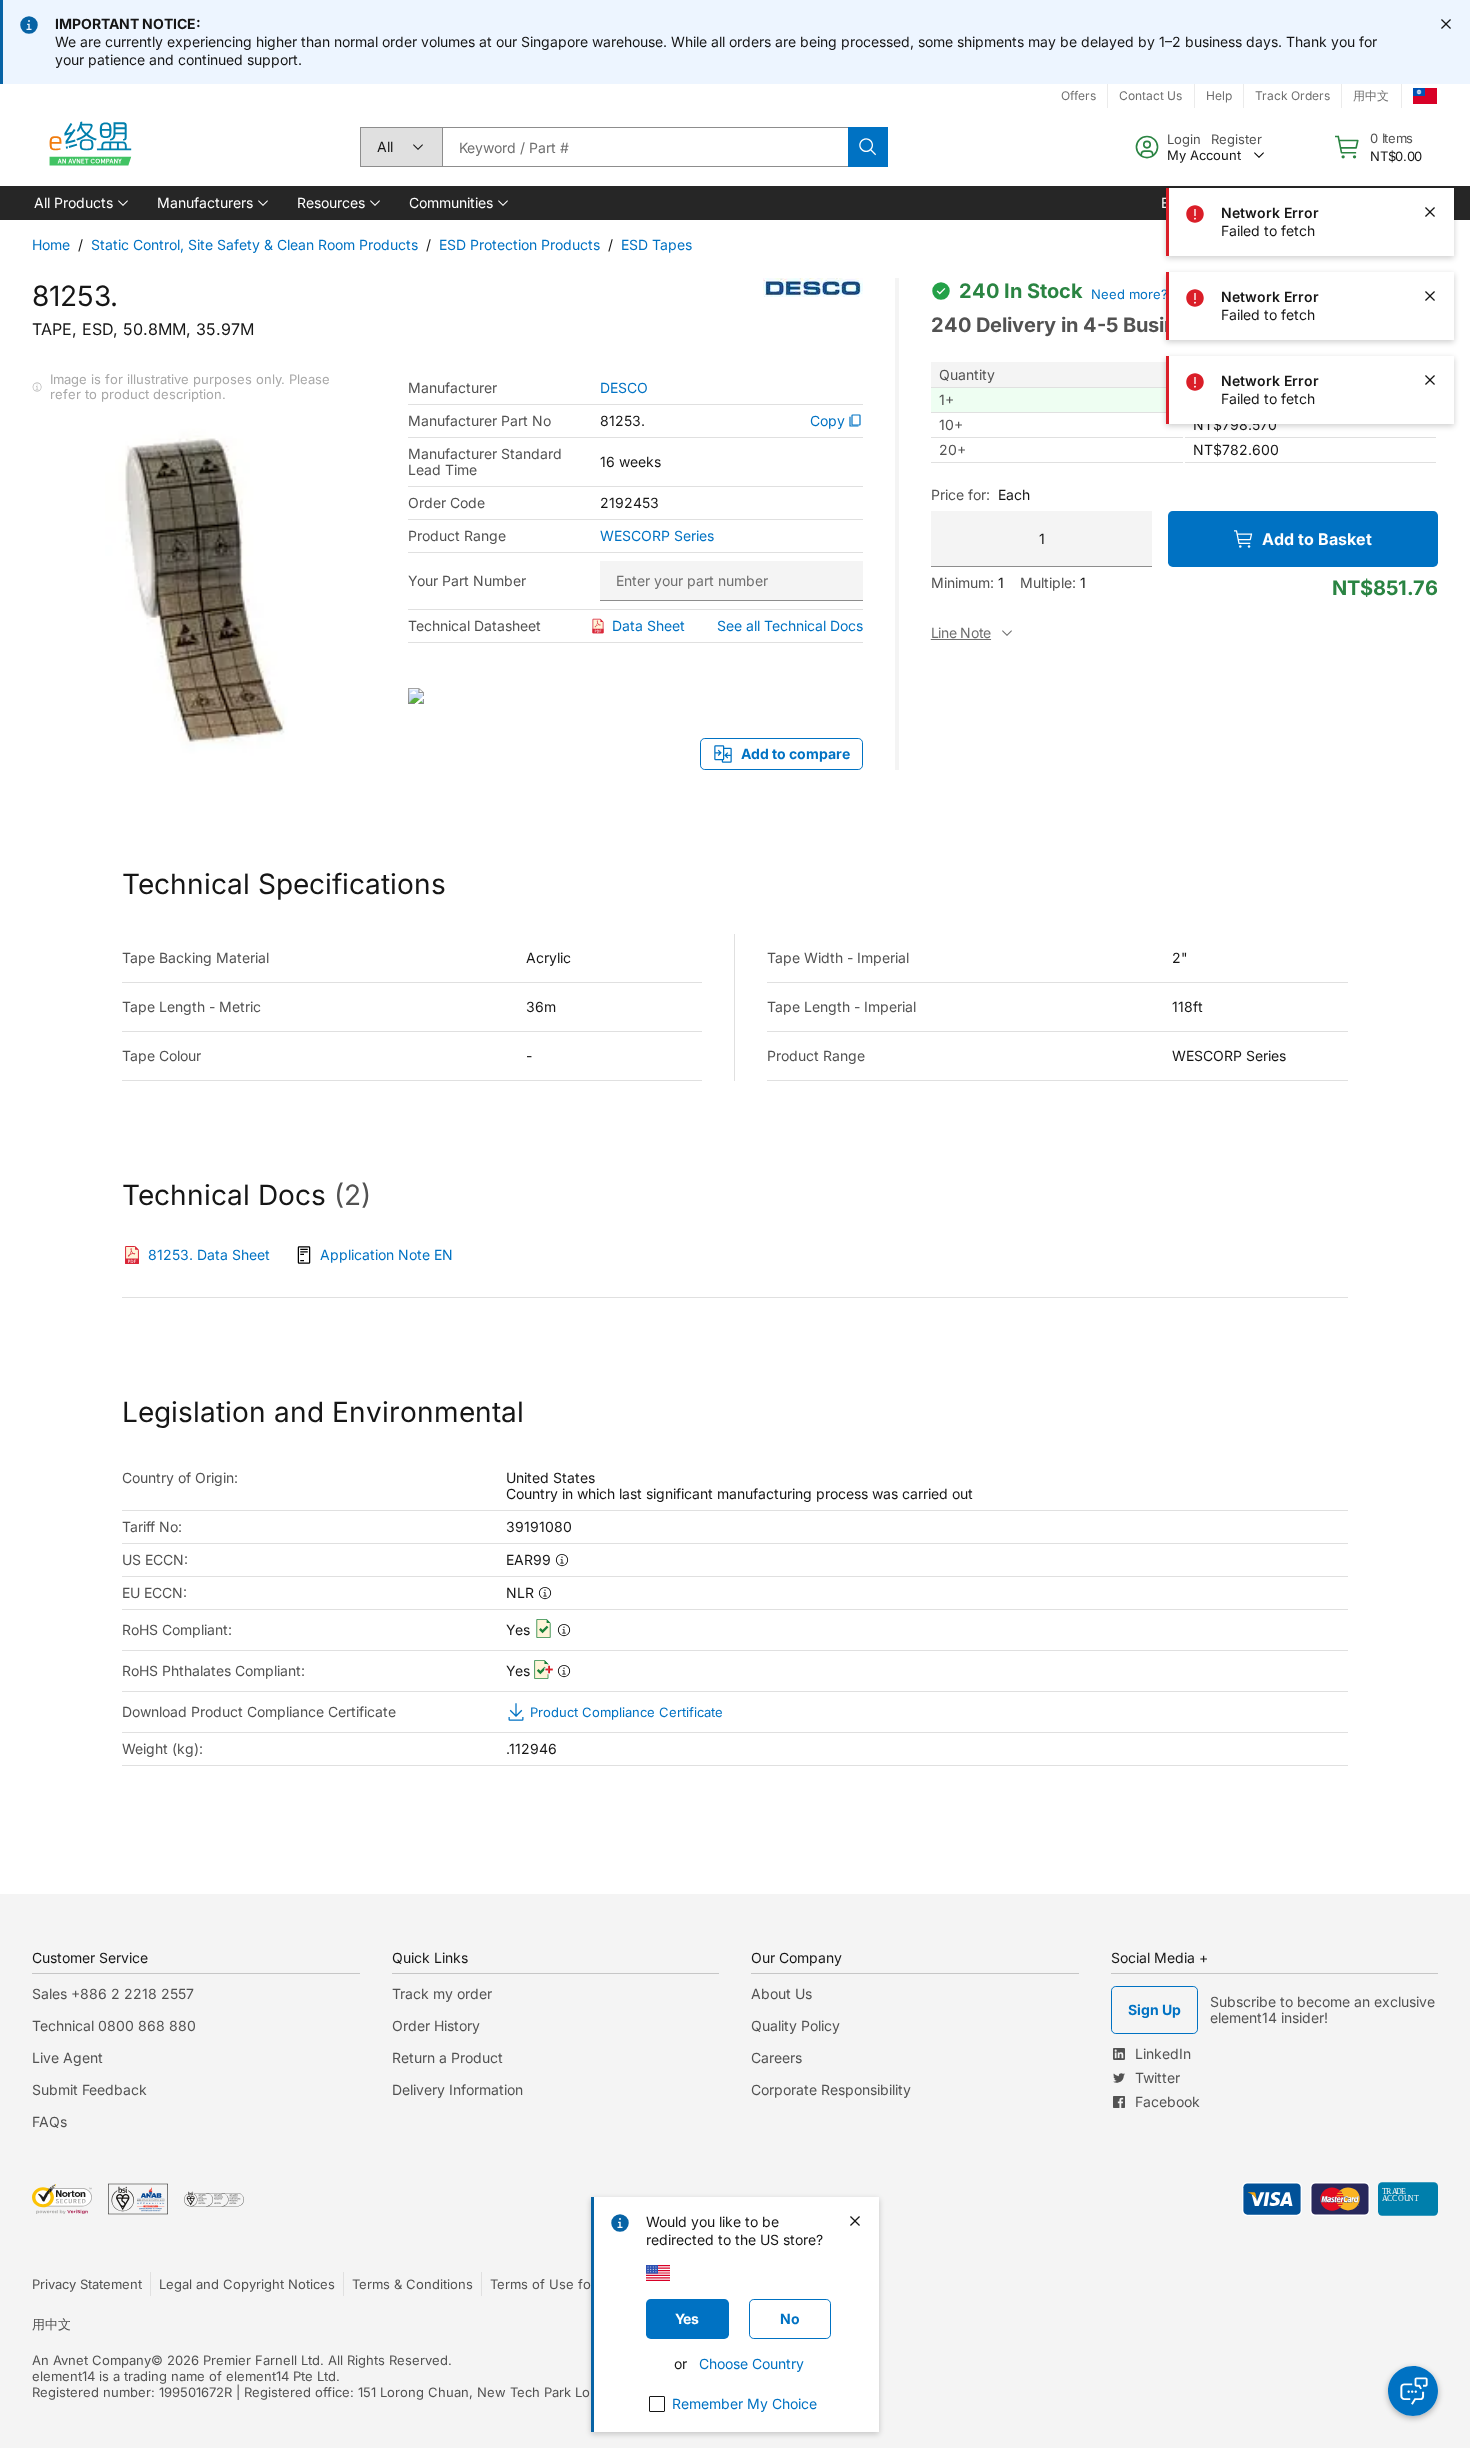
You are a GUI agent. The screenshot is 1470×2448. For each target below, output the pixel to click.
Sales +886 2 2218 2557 (113, 1993)
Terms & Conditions (412, 2284)
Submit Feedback (89, 2089)
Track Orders (1292, 95)
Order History (436, 2025)
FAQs (49, 2121)
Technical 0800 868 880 (114, 2025)
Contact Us (1150, 95)
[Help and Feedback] (1413, 2391)
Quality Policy (795, 2025)
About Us (781, 1993)
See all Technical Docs (790, 625)
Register (1236, 139)
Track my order (442, 1993)
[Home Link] (89, 147)
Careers (776, 2057)
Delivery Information (457, 2089)
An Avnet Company (91, 2360)
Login (1184, 139)
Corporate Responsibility (831, 2089)
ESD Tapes (656, 244)
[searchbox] (645, 147)
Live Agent (67, 2057)
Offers (1078, 95)
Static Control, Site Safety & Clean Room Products (254, 244)
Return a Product (447, 2057)
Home (51, 244)
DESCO (624, 388)
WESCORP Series (657, 536)
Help (1219, 95)
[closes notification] (1446, 24)
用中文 (1371, 95)
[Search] (868, 147)
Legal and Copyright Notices (247, 2284)
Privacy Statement (87, 2284)
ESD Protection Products (519, 244)
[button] (79, 203)
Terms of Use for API (555, 2284)
